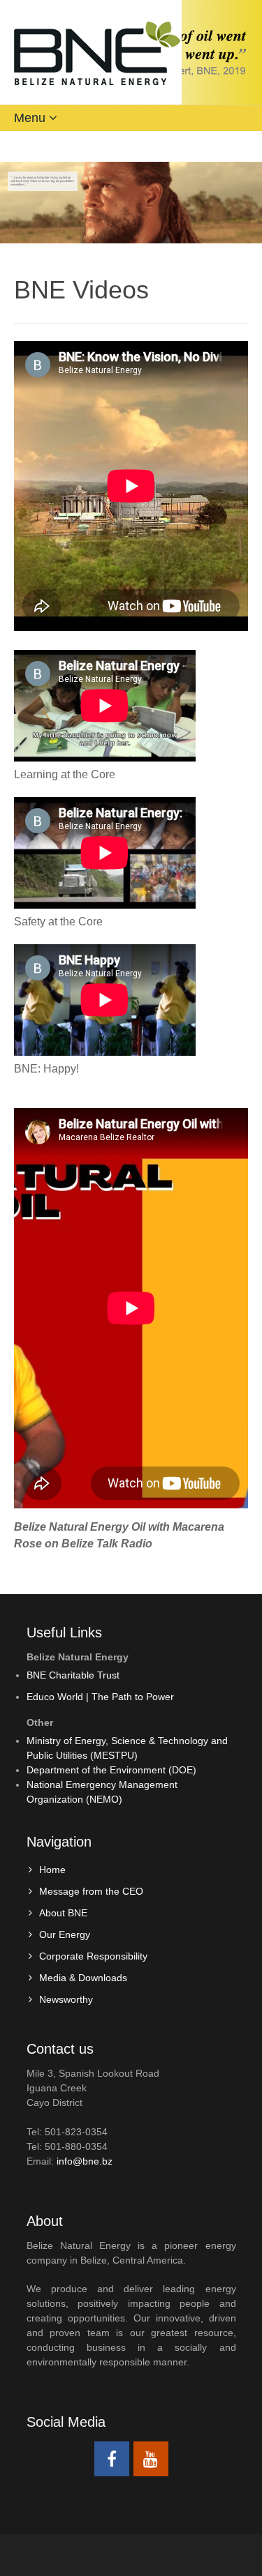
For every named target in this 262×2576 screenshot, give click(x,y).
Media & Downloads (83, 1978)
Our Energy (65, 1934)
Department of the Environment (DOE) (111, 1770)
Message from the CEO (91, 1891)
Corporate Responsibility (93, 1956)
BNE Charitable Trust (73, 1675)
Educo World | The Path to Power (100, 1697)
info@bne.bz (85, 2161)
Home (52, 1870)
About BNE (63, 1913)
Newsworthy (66, 1999)
